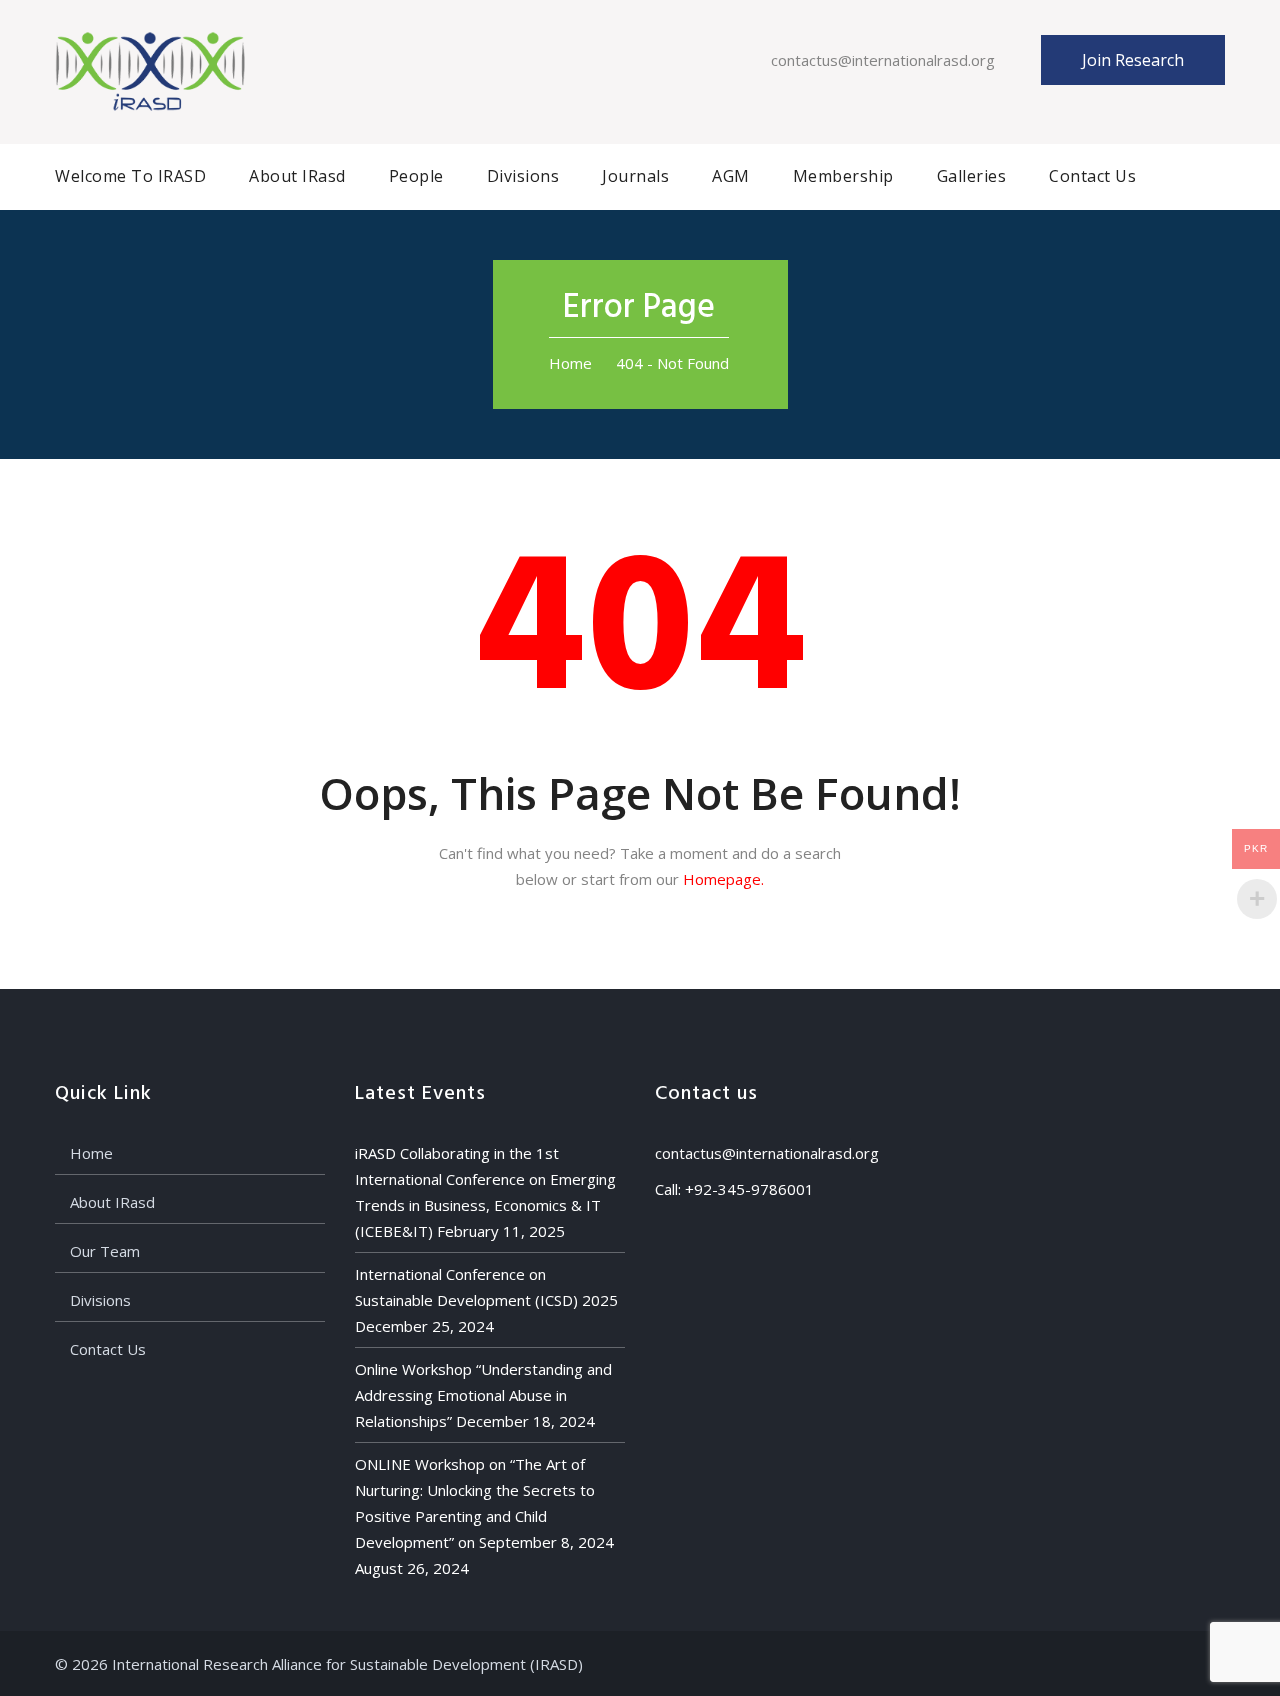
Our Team (105, 1251)
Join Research (1133, 60)
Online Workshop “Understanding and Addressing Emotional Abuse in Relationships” (483, 1395)
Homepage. (723, 879)
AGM (731, 176)
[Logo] (150, 70)
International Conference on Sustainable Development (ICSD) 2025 (486, 1287)
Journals (635, 176)
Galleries (972, 176)
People (416, 176)
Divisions (523, 176)
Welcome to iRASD (130, 176)
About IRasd (297, 176)
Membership (843, 176)
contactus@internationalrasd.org (883, 60)
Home (570, 363)
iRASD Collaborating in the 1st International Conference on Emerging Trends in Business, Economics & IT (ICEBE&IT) (485, 1192)
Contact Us (1092, 176)
